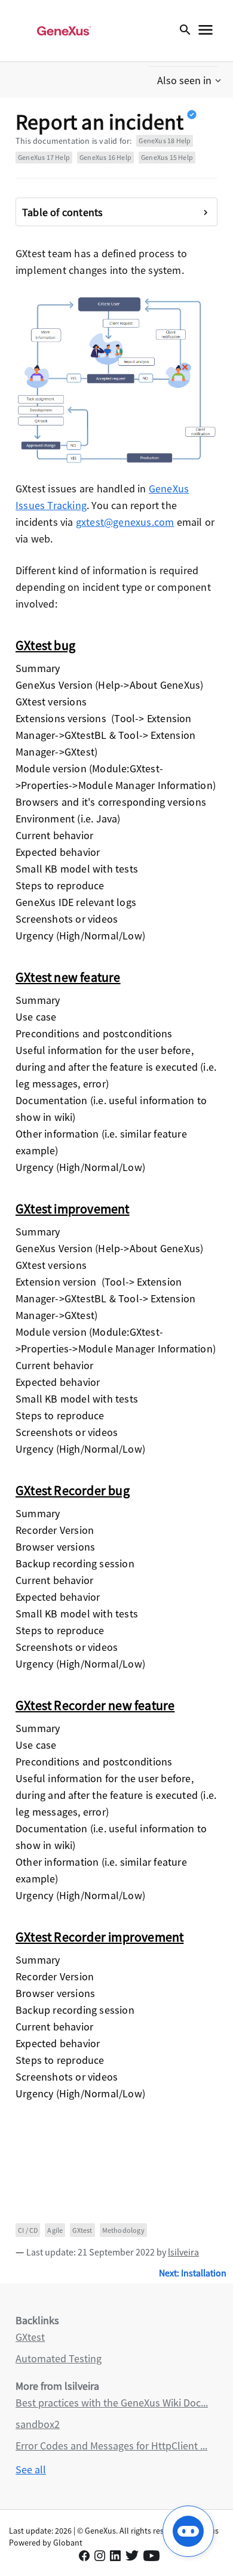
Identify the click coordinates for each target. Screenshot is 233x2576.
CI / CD (28, 2230)
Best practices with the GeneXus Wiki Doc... (112, 2403)
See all (31, 2469)
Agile (55, 2230)
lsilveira (183, 2252)
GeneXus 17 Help (44, 157)
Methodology (123, 2230)
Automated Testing (59, 2358)
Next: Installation (193, 2273)
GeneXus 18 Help (165, 141)
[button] (190, 81)
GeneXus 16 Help (105, 157)
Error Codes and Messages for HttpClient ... (111, 2446)
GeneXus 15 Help (167, 157)
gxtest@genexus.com (125, 522)
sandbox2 (38, 2424)
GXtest (82, 2230)
